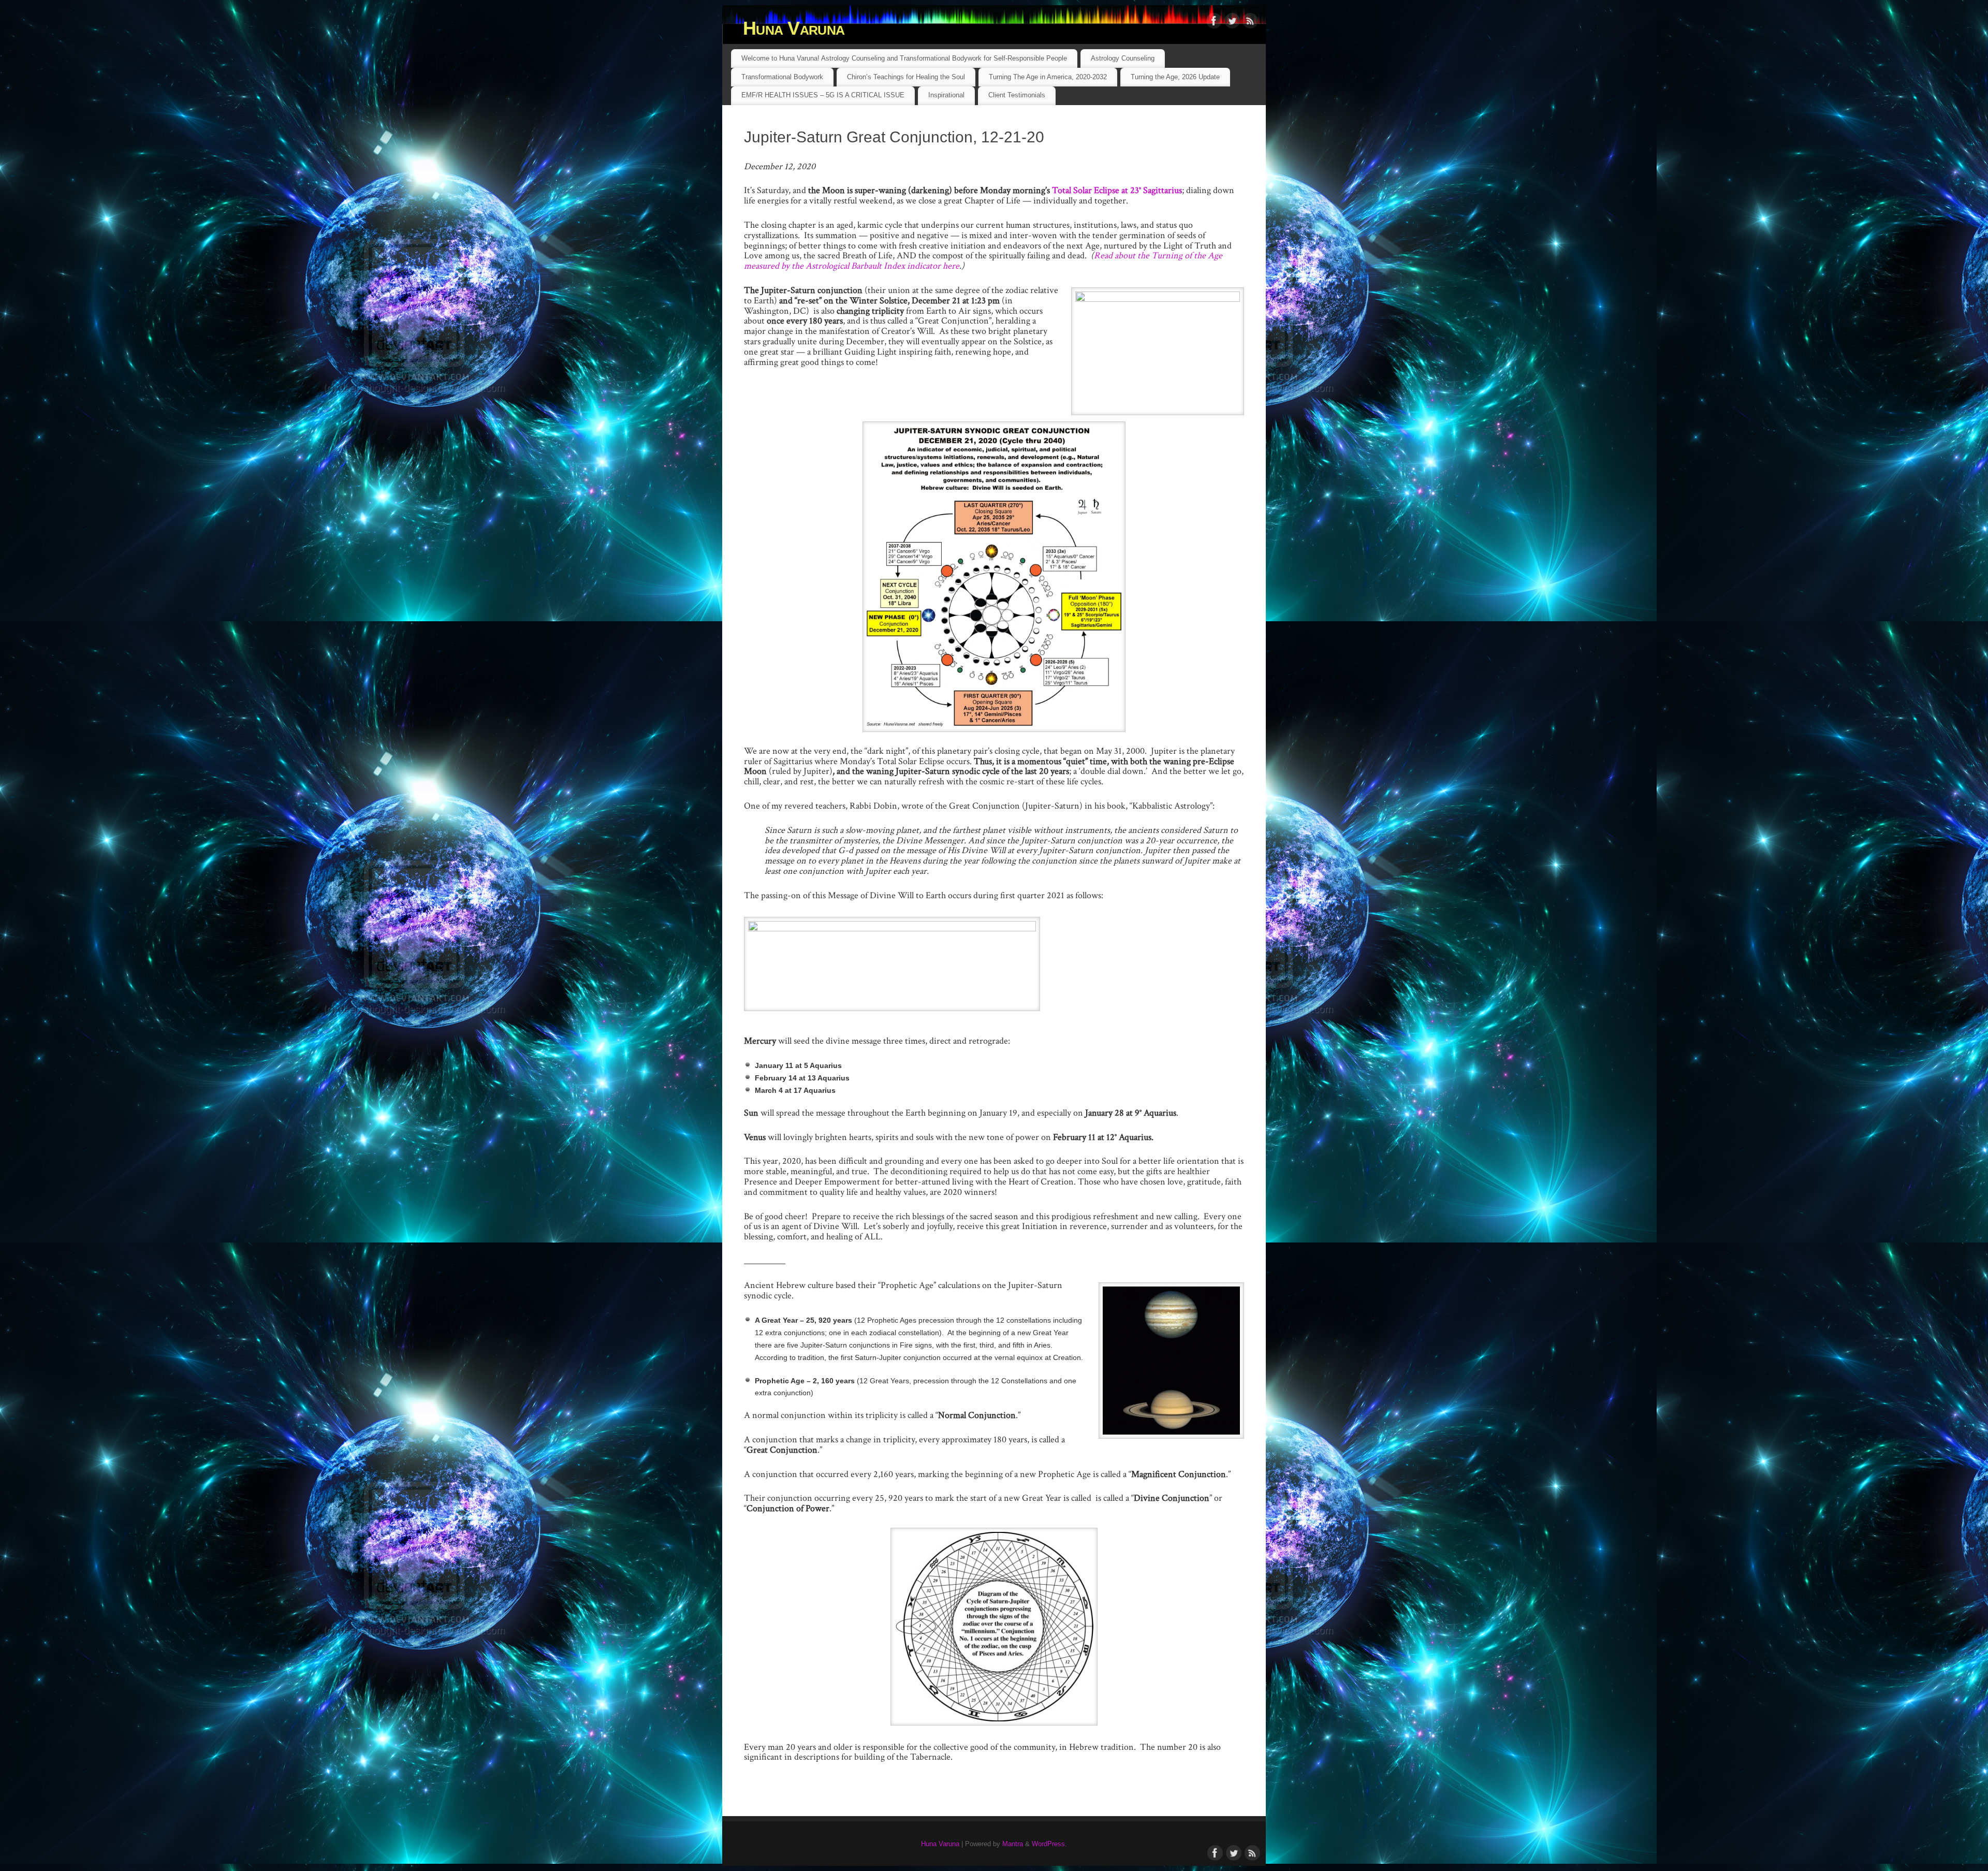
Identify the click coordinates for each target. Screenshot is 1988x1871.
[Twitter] (1232, 23)
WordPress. (1049, 1844)
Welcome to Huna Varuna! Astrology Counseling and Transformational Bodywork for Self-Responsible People (904, 58)
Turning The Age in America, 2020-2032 (1048, 77)
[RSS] (1250, 23)
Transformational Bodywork (782, 77)
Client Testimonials (1017, 95)
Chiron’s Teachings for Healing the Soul (906, 77)
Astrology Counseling (1123, 58)
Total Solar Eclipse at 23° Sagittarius (1117, 190)
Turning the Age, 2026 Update (1175, 77)
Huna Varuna (794, 28)
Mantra (1013, 1844)
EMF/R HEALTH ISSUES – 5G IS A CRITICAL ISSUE (823, 95)
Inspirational (946, 95)
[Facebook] (1214, 23)
